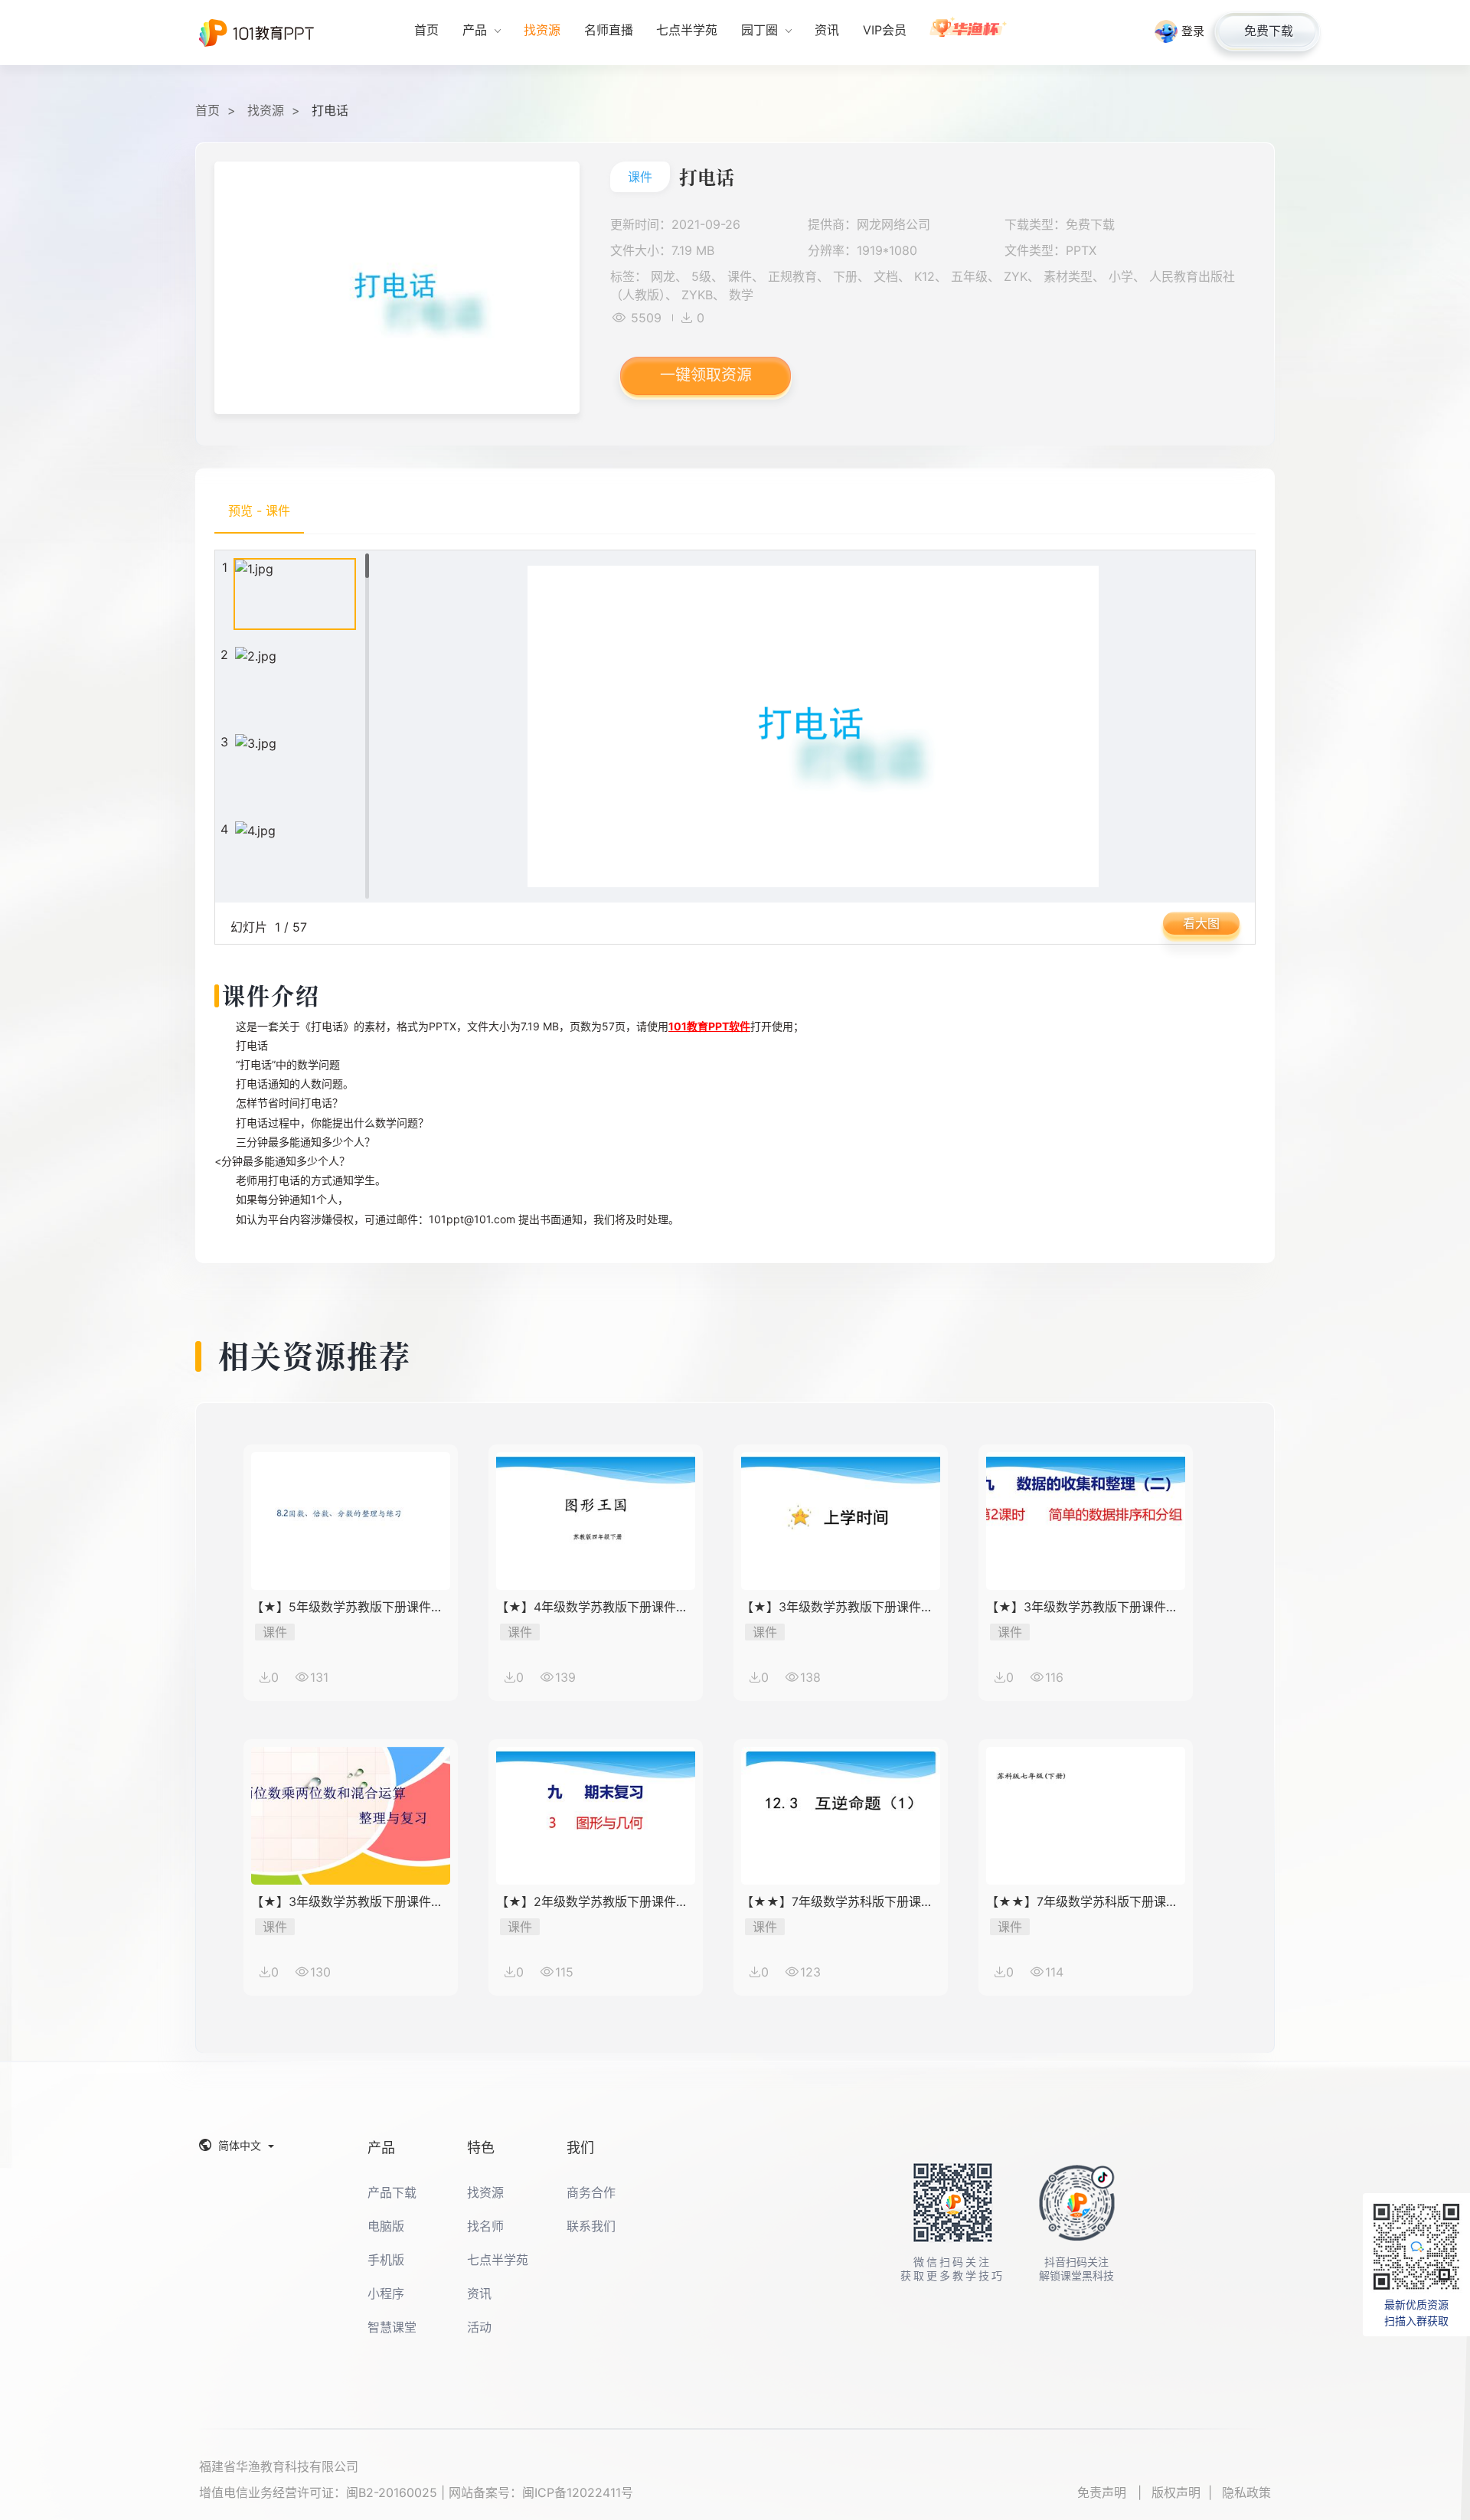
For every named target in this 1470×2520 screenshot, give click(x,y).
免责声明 (1104, 2492)
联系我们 (591, 2226)
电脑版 (386, 2226)
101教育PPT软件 (709, 1026)
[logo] (256, 33)
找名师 (485, 2226)
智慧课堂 (392, 2327)
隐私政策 (1246, 2492)
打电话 (330, 110)
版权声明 (1176, 2492)
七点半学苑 (498, 2260)
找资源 (266, 110)
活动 (479, 2327)
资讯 (479, 2293)
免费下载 (1269, 31)
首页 (207, 110)
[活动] (969, 33)
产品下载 (392, 2192)
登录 (1193, 31)
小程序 (386, 2293)
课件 (640, 177)
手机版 (386, 2260)
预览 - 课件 (259, 511)
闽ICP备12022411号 (578, 2492)
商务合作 (591, 2192)
